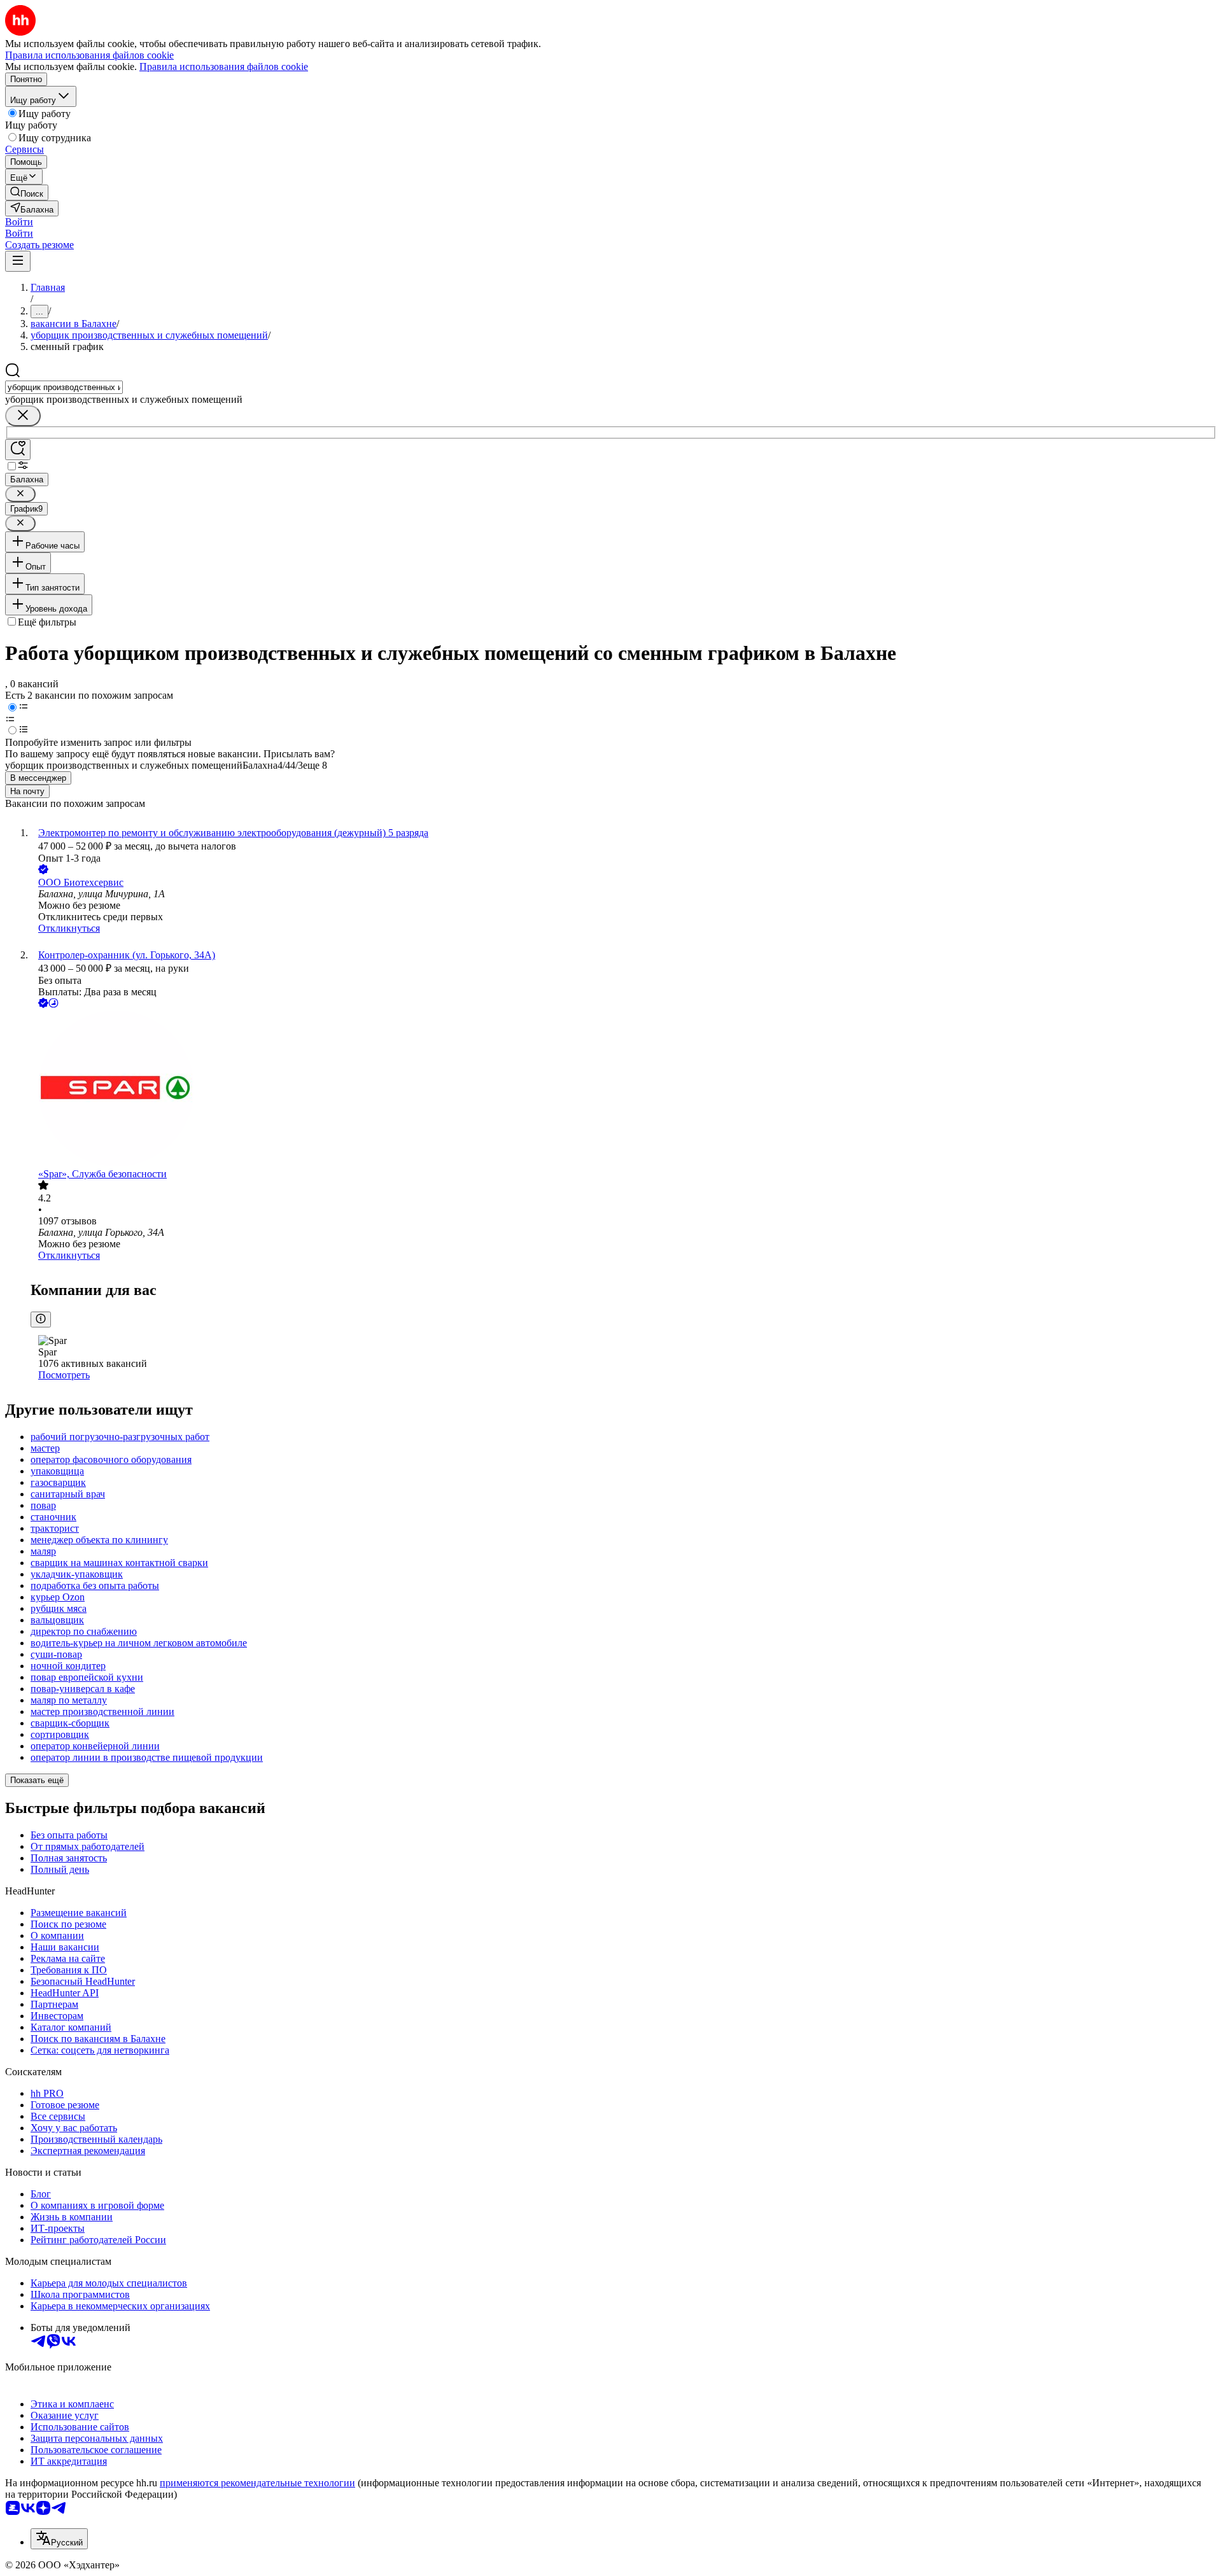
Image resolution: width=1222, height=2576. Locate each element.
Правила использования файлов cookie (224, 66)
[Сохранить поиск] (18, 450)
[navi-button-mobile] (18, 261)
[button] (19, 222)
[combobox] (64, 387)
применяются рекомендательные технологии (257, 2483)
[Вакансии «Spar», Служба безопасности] (624, 1089)
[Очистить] (23, 416)
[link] (27, 192)
